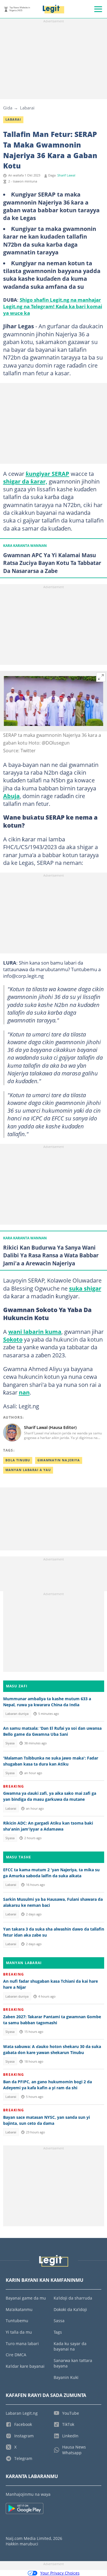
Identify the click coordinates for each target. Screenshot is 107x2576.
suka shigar (85, 1288)
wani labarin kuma (35, 1332)
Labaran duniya (17, 1714)
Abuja (11, 796)
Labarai (27, 108)
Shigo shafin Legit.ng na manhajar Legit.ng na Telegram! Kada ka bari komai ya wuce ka (53, 306)
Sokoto (13, 1339)
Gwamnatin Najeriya (59, 1460)
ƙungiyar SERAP (48, 474)
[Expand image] (101, 677)
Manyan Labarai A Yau (28, 1470)
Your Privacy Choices (60, 2573)
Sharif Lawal (66, 175)
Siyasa (10, 1743)
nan (24, 1392)
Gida (8, 108)
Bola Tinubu (18, 1460)
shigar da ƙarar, (25, 481)
